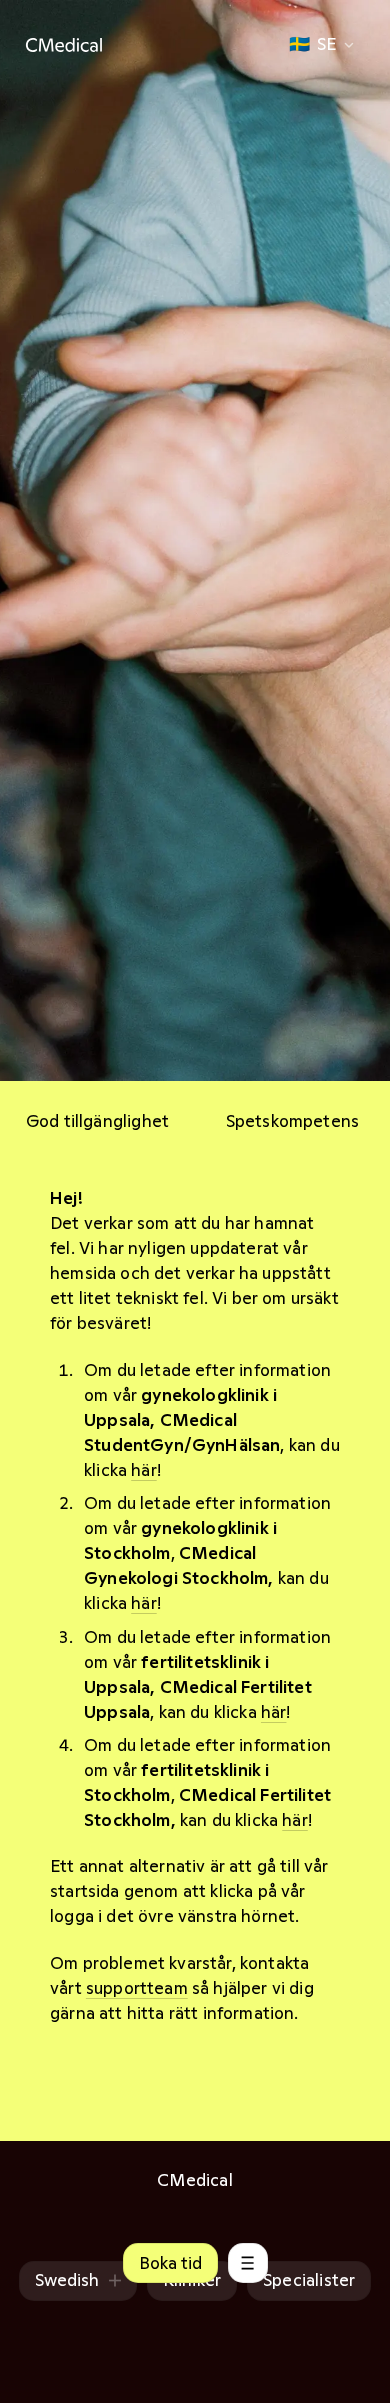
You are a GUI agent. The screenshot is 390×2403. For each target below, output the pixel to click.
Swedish (67, 2280)
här (144, 1470)
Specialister (309, 2280)
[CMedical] (63, 45)
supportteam (137, 1988)
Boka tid (170, 2263)
